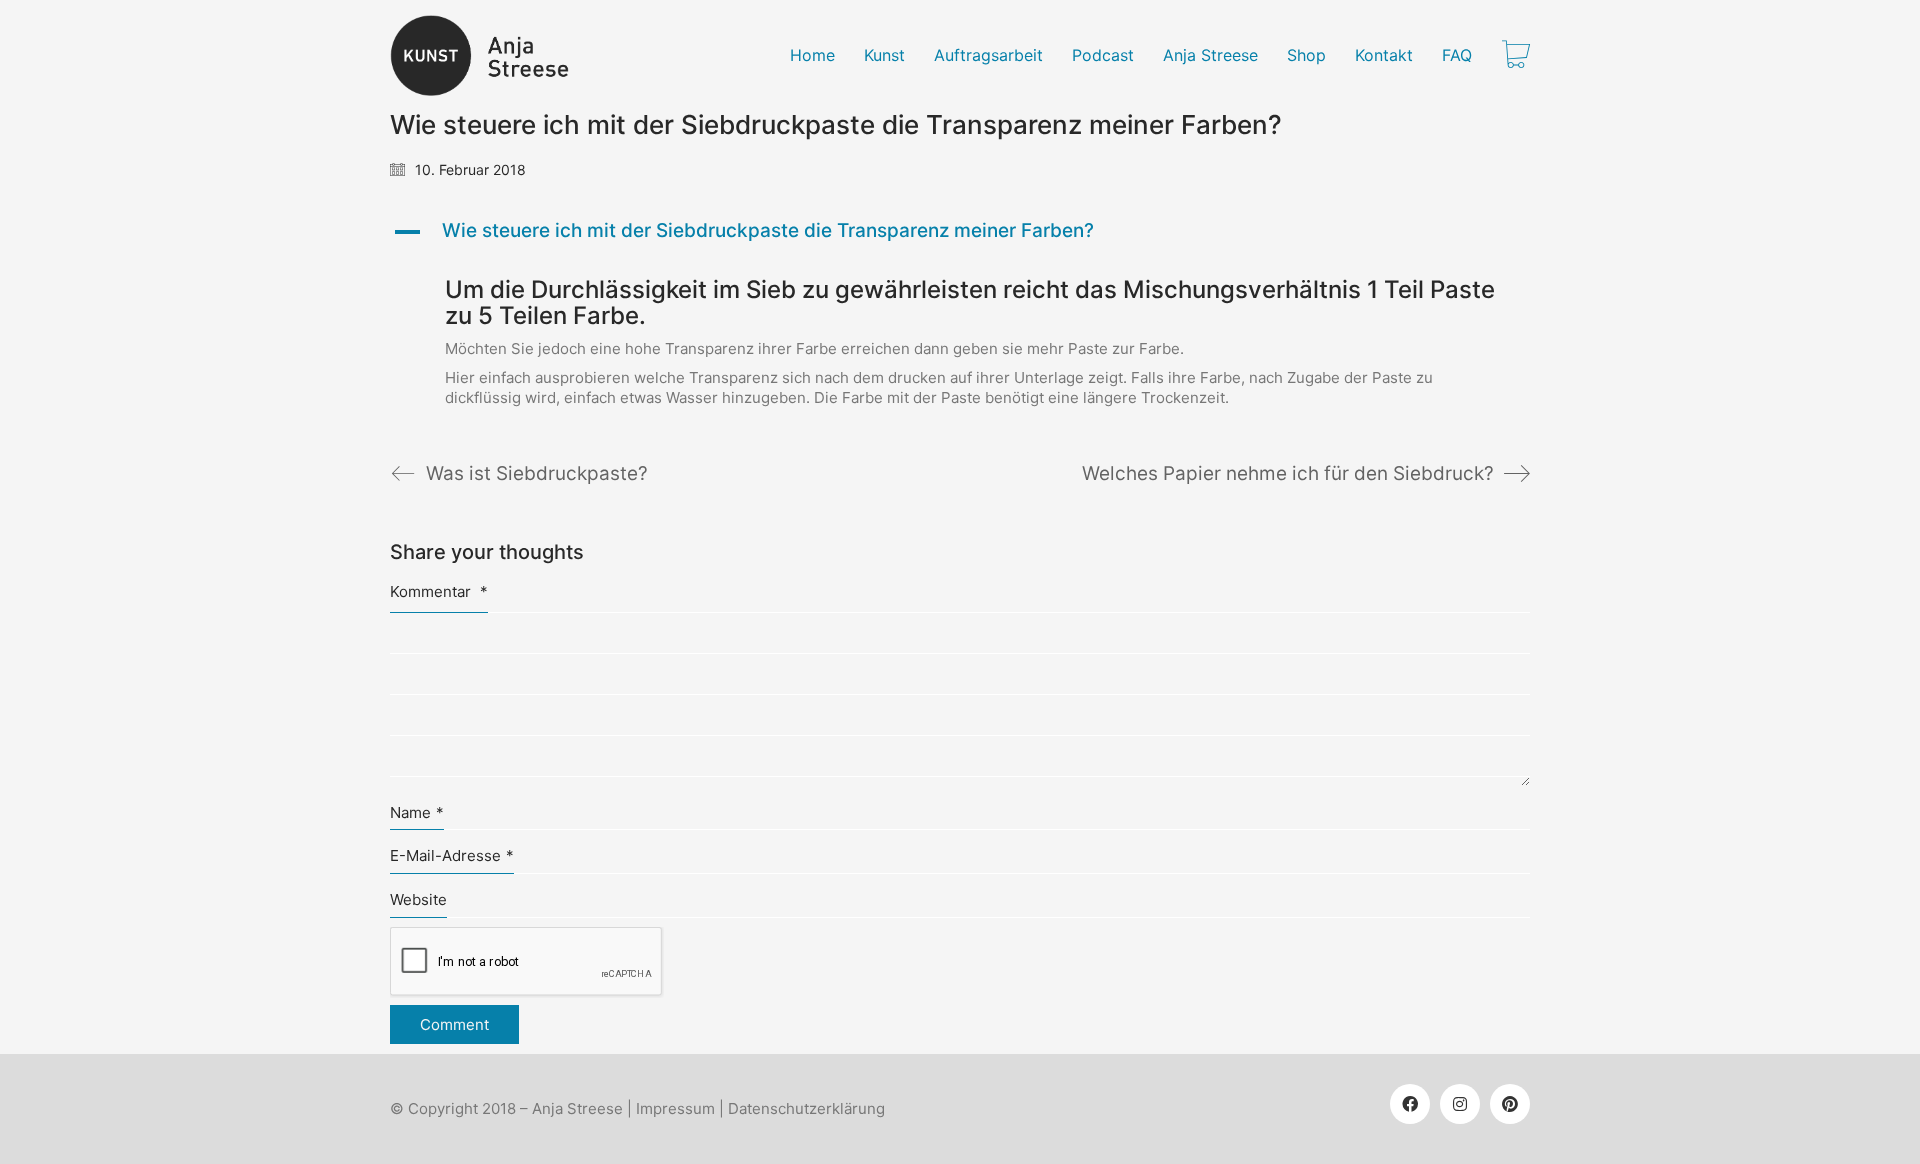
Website (418, 899)
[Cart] (1516, 56)
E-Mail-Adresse (452, 855)
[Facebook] (1410, 1104)
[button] (960, 232)
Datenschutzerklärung (806, 1108)
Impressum (675, 1108)
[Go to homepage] (491, 55)
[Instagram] (1460, 1104)
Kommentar (439, 591)
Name (417, 812)
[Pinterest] (1510, 1104)
